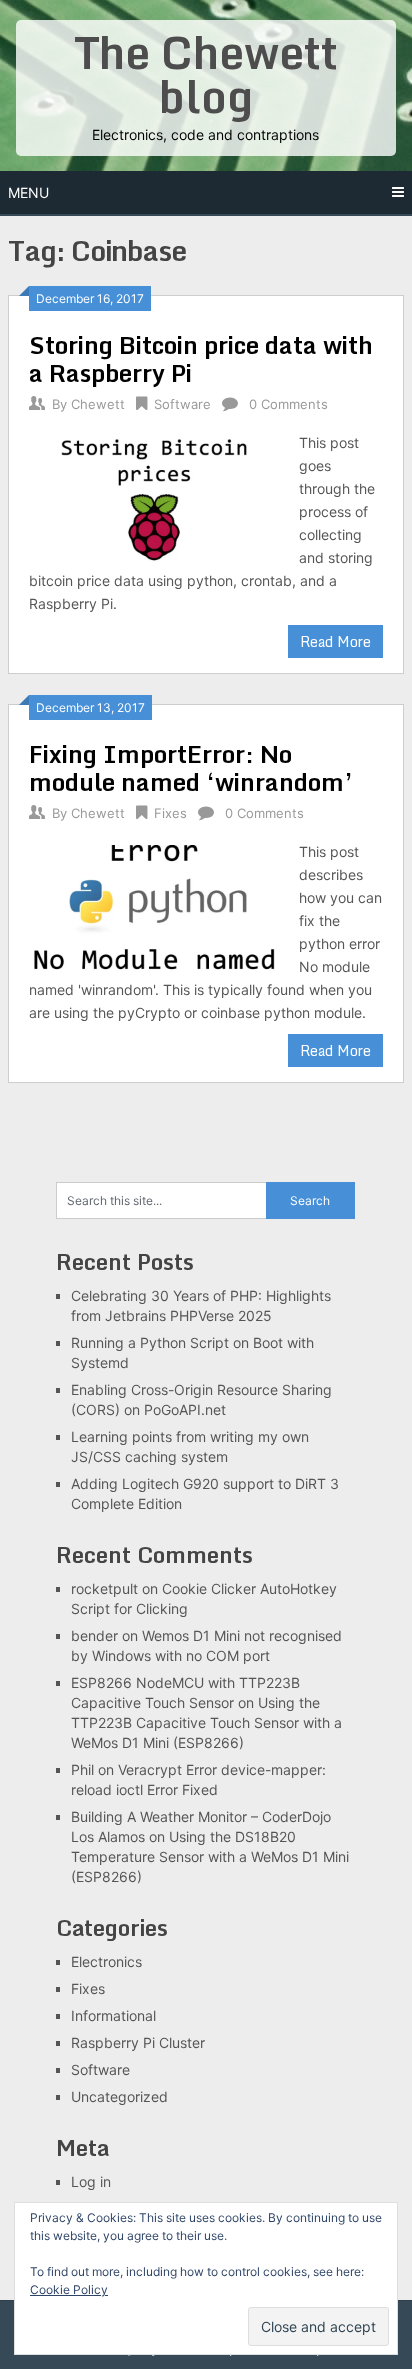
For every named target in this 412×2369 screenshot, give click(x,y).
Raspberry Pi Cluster (138, 2042)
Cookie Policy (69, 2289)
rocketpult (104, 1588)
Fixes (170, 813)
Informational (113, 2015)
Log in (91, 2181)
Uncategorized (119, 2096)
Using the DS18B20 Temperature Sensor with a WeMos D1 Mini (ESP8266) (210, 1856)
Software (182, 404)
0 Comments (288, 404)
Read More (335, 641)
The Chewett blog (206, 74)
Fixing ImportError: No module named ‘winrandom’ (191, 767)
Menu (28, 192)
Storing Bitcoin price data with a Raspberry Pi (201, 358)
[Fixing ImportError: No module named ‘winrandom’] (154, 907)
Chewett (98, 404)
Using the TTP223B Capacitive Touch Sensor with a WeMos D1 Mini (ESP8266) (206, 1722)
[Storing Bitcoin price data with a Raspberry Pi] (154, 498)
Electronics (106, 1961)
